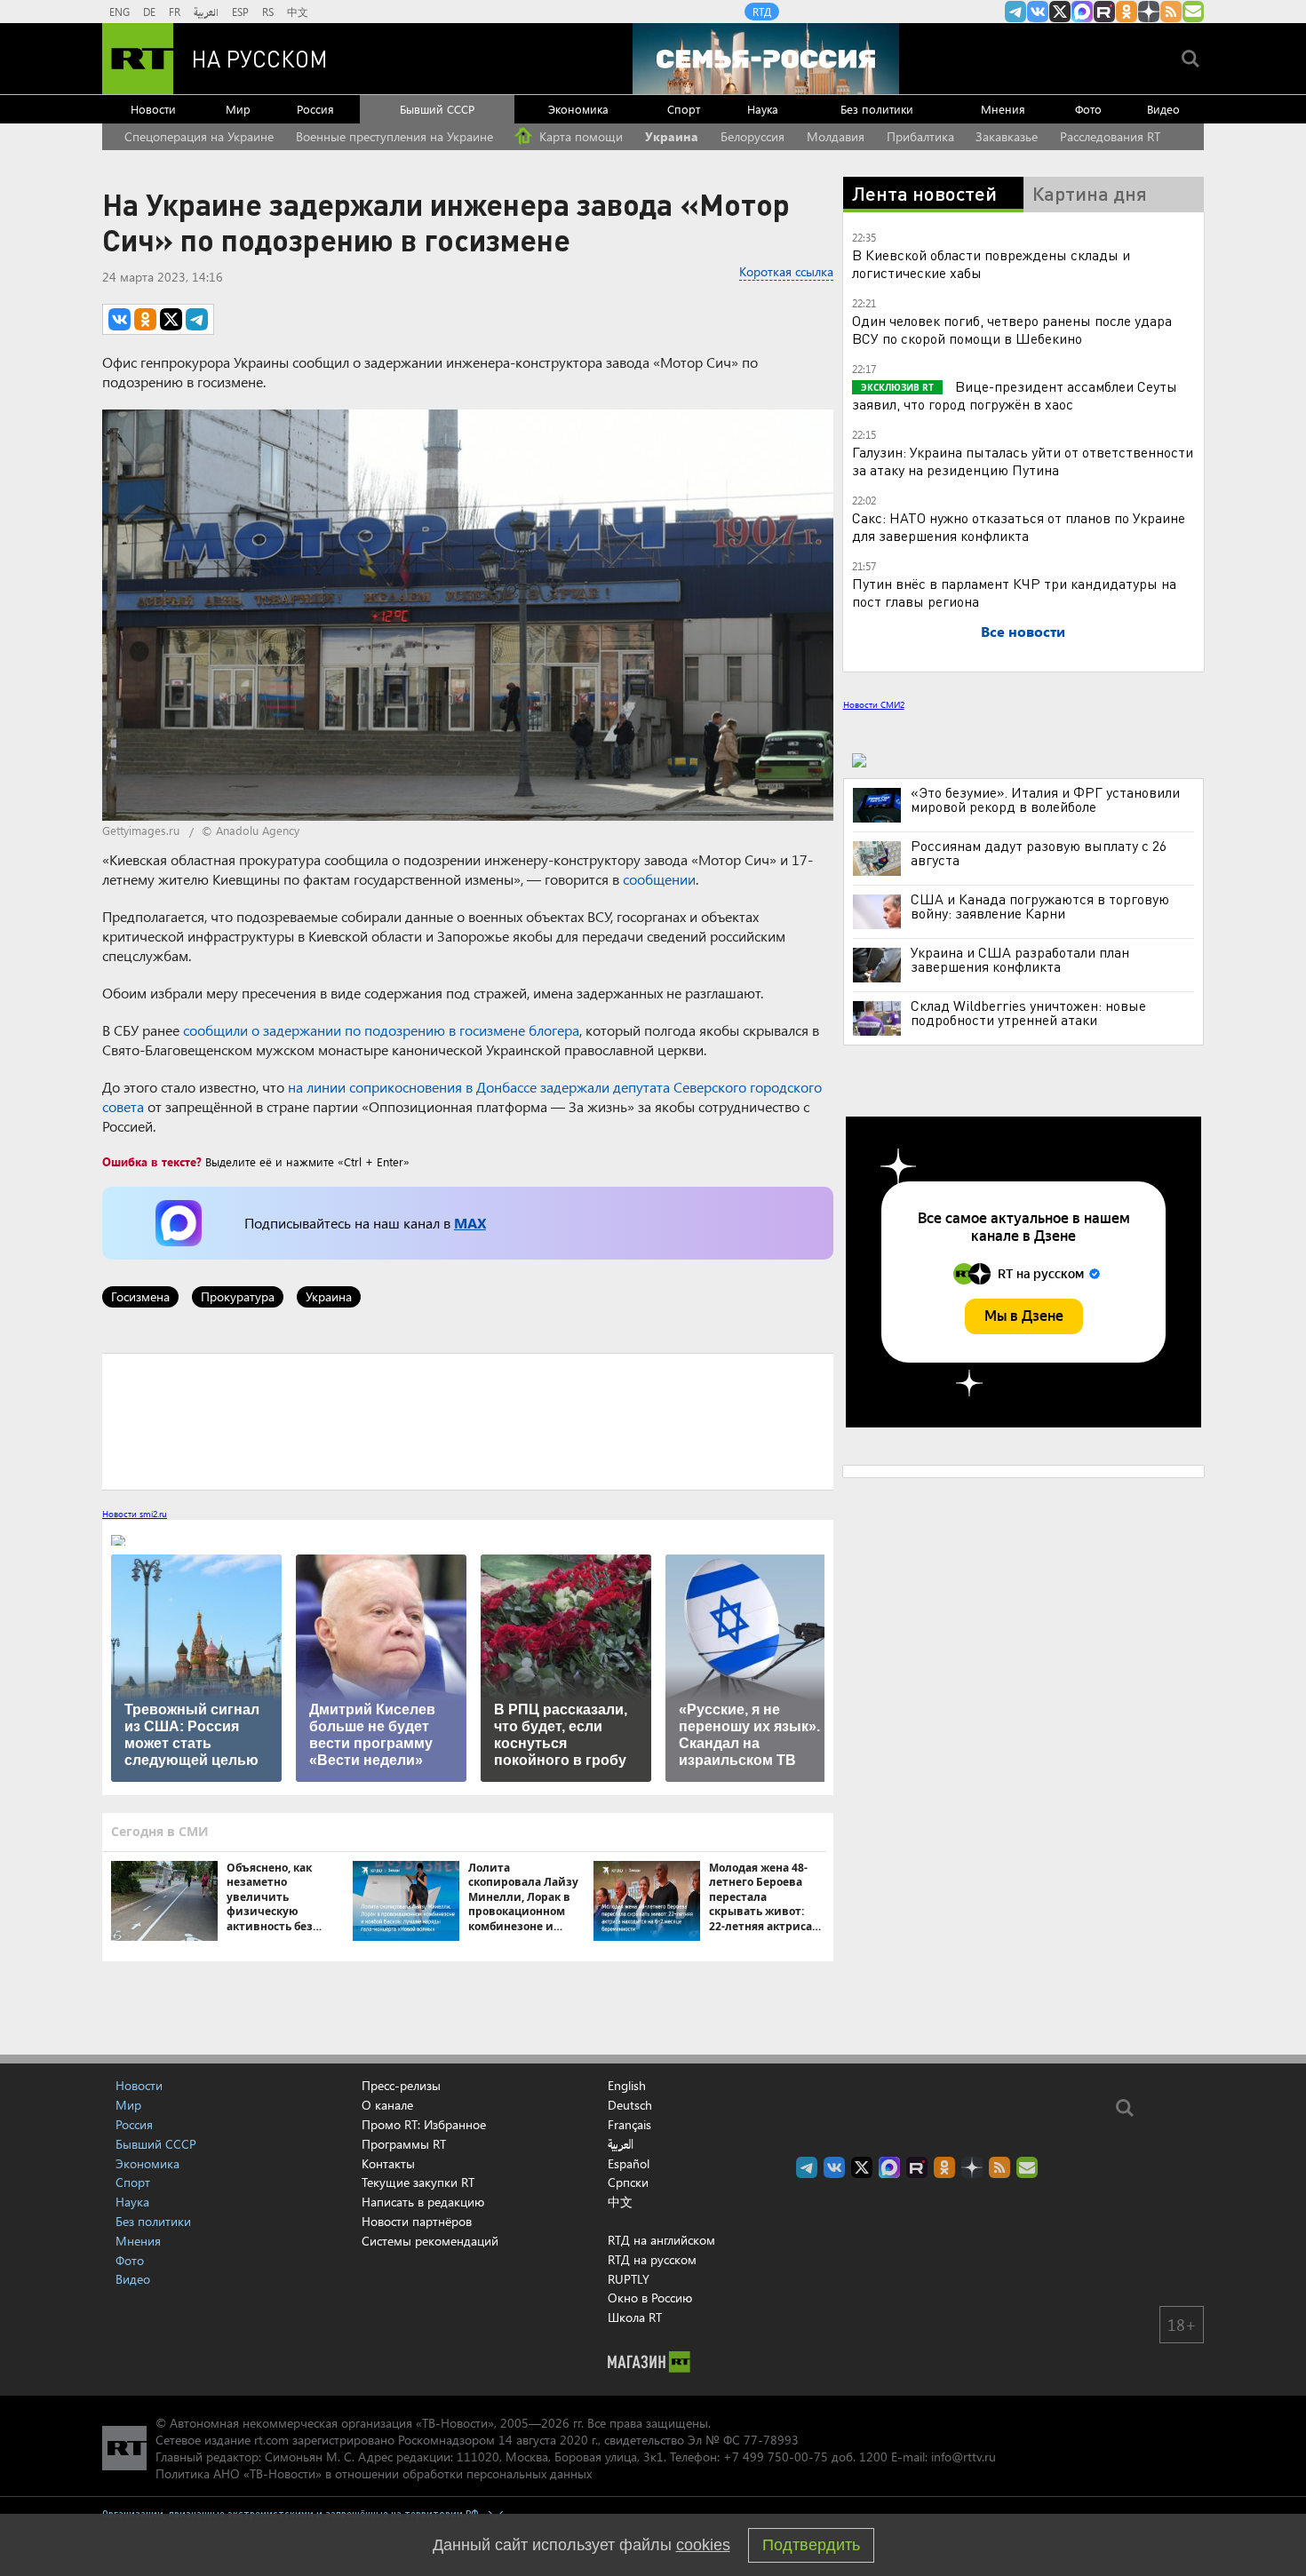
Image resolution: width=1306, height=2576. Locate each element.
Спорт (684, 109)
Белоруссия (753, 136)
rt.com (271, 2440)
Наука (763, 109)
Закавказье (1007, 136)
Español (629, 2164)
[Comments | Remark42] (468, 1420)
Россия (315, 109)
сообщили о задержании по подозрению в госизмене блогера (381, 1030)
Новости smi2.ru (135, 1514)
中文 (298, 12)
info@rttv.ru (964, 2457)
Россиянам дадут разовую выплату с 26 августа (1039, 853)
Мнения (1003, 109)
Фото (1088, 109)
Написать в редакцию (423, 2202)
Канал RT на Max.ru (1082, 12)
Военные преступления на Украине (394, 136)
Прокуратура (238, 1296)
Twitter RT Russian (1060, 12)
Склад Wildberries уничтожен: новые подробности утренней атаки (1028, 1013)
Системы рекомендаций (430, 2241)
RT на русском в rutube (1104, 12)
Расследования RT (1110, 136)
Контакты (388, 2163)
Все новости (1023, 631)
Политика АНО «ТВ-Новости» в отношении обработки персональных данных (374, 2473)
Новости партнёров (417, 2221)
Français (629, 2125)
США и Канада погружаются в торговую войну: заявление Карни (1040, 906)
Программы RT (404, 2144)
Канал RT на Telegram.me (1015, 12)
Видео (1163, 109)
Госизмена (140, 1296)
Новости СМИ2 (874, 704)
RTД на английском (661, 2240)
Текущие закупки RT (418, 2182)
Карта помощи (579, 136)
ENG (119, 12)
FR (175, 12)
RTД (762, 12)
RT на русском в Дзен (1149, 12)
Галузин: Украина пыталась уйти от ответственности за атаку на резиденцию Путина (1023, 461)
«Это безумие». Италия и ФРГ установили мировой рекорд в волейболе (1045, 799)
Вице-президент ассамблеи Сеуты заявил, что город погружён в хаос (1015, 395)
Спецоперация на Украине (199, 136)
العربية (206, 12)
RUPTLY (629, 2279)
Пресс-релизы (401, 2085)
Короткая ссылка (786, 271)
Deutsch (630, 2105)
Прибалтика (920, 136)
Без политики (877, 109)
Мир (238, 109)
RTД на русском (652, 2259)
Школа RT (635, 2317)
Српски (628, 2182)
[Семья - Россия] (766, 59)
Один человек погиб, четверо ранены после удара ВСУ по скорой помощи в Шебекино (1012, 329)
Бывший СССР (437, 109)
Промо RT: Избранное (424, 2124)
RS (268, 12)
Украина (672, 136)
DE (149, 12)
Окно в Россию (650, 2298)
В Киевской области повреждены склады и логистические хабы (991, 263)
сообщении (659, 879)
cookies (703, 2545)
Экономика (578, 109)
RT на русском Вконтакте (1038, 12)
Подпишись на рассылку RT (1193, 12)
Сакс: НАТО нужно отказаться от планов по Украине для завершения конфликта (1019, 526)
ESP (240, 12)
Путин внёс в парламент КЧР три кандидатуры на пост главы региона (1014, 592)
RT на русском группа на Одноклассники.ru (1127, 12)
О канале (387, 2105)
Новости (153, 109)
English (627, 2086)
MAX (470, 1223)
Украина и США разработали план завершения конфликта (1020, 959)
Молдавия (836, 136)
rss (1171, 12)
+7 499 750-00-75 (776, 2457)
